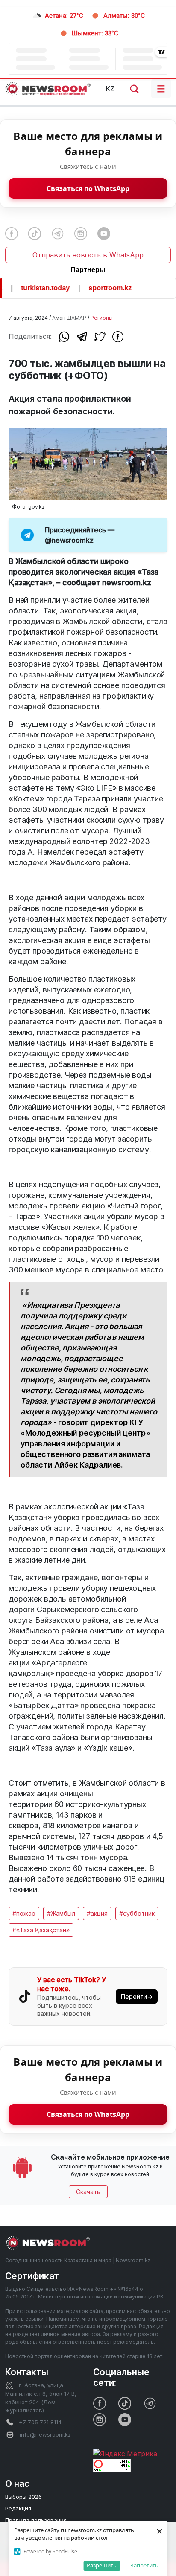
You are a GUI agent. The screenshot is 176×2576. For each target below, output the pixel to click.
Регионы (102, 318)
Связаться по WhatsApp (88, 188)
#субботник (137, 1913)
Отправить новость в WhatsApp (88, 255)
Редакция (18, 2508)
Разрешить (102, 2565)
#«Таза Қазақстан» (41, 1930)
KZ (110, 89)
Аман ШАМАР (69, 318)
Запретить (144, 2565)
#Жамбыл (61, 1913)
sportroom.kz (100, 288)
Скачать (88, 2192)
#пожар (24, 1913)
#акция (97, 1913)
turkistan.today (35, 288)
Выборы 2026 (23, 2497)
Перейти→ (137, 1996)
